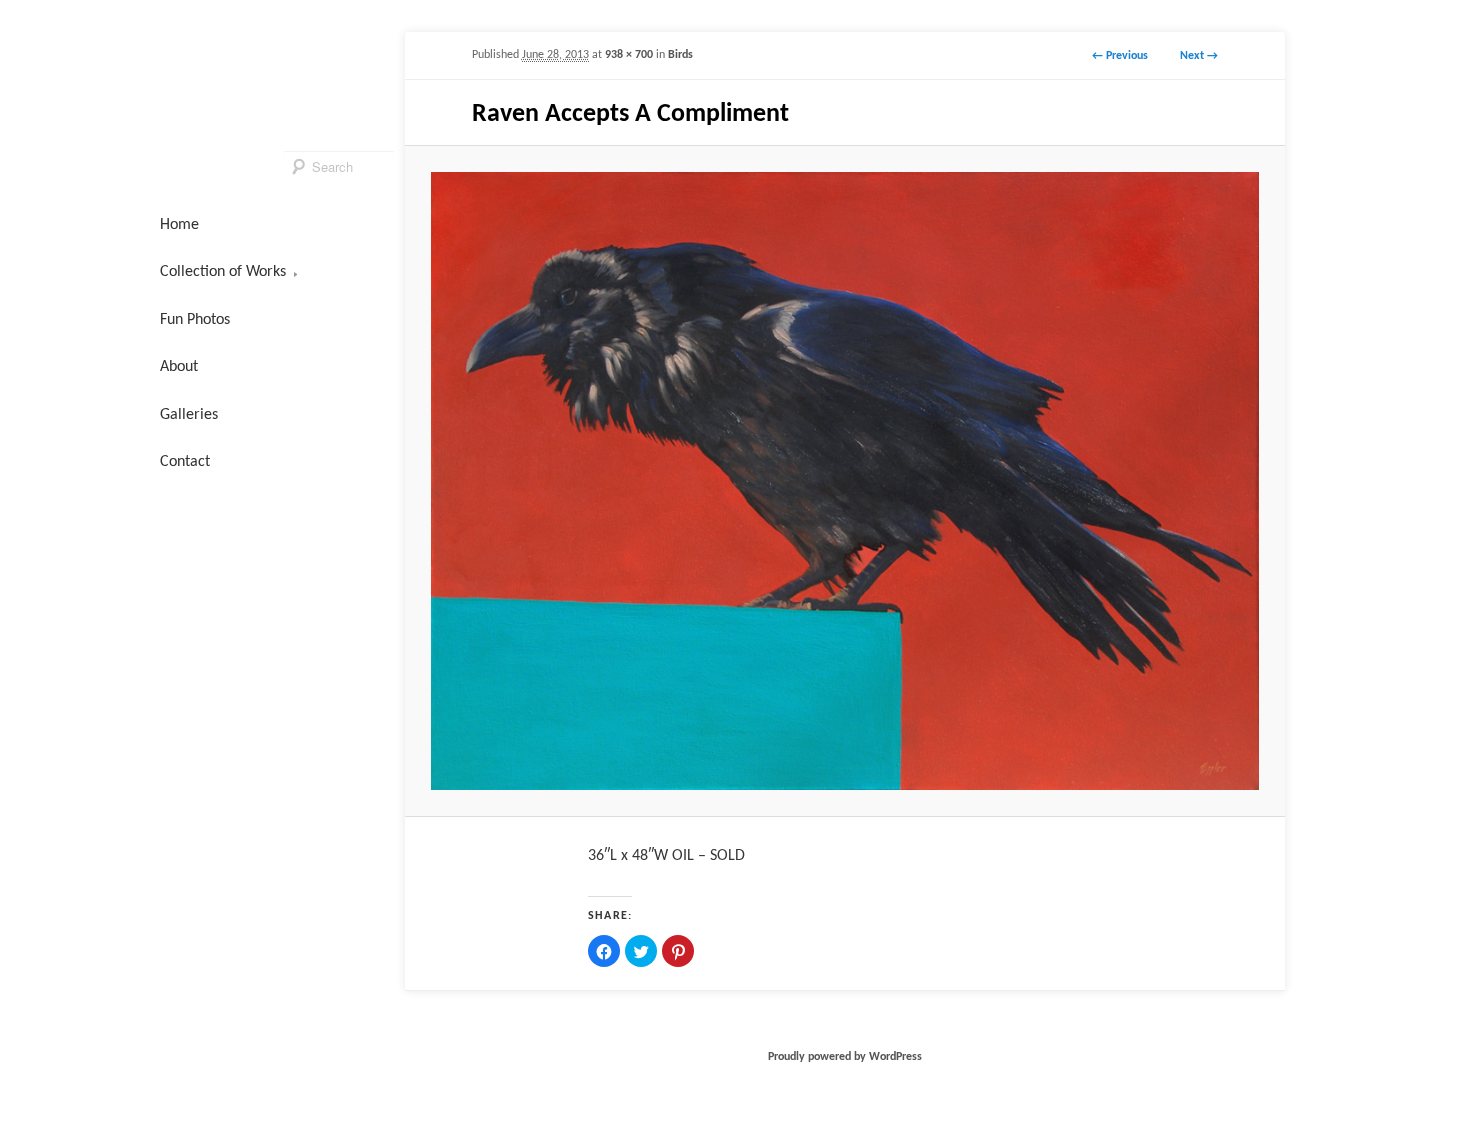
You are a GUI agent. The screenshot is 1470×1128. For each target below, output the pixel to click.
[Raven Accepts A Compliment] (844, 480)
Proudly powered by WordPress (845, 1057)
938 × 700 (629, 55)
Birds (680, 55)
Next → (1199, 56)
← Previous (1120, 56)
